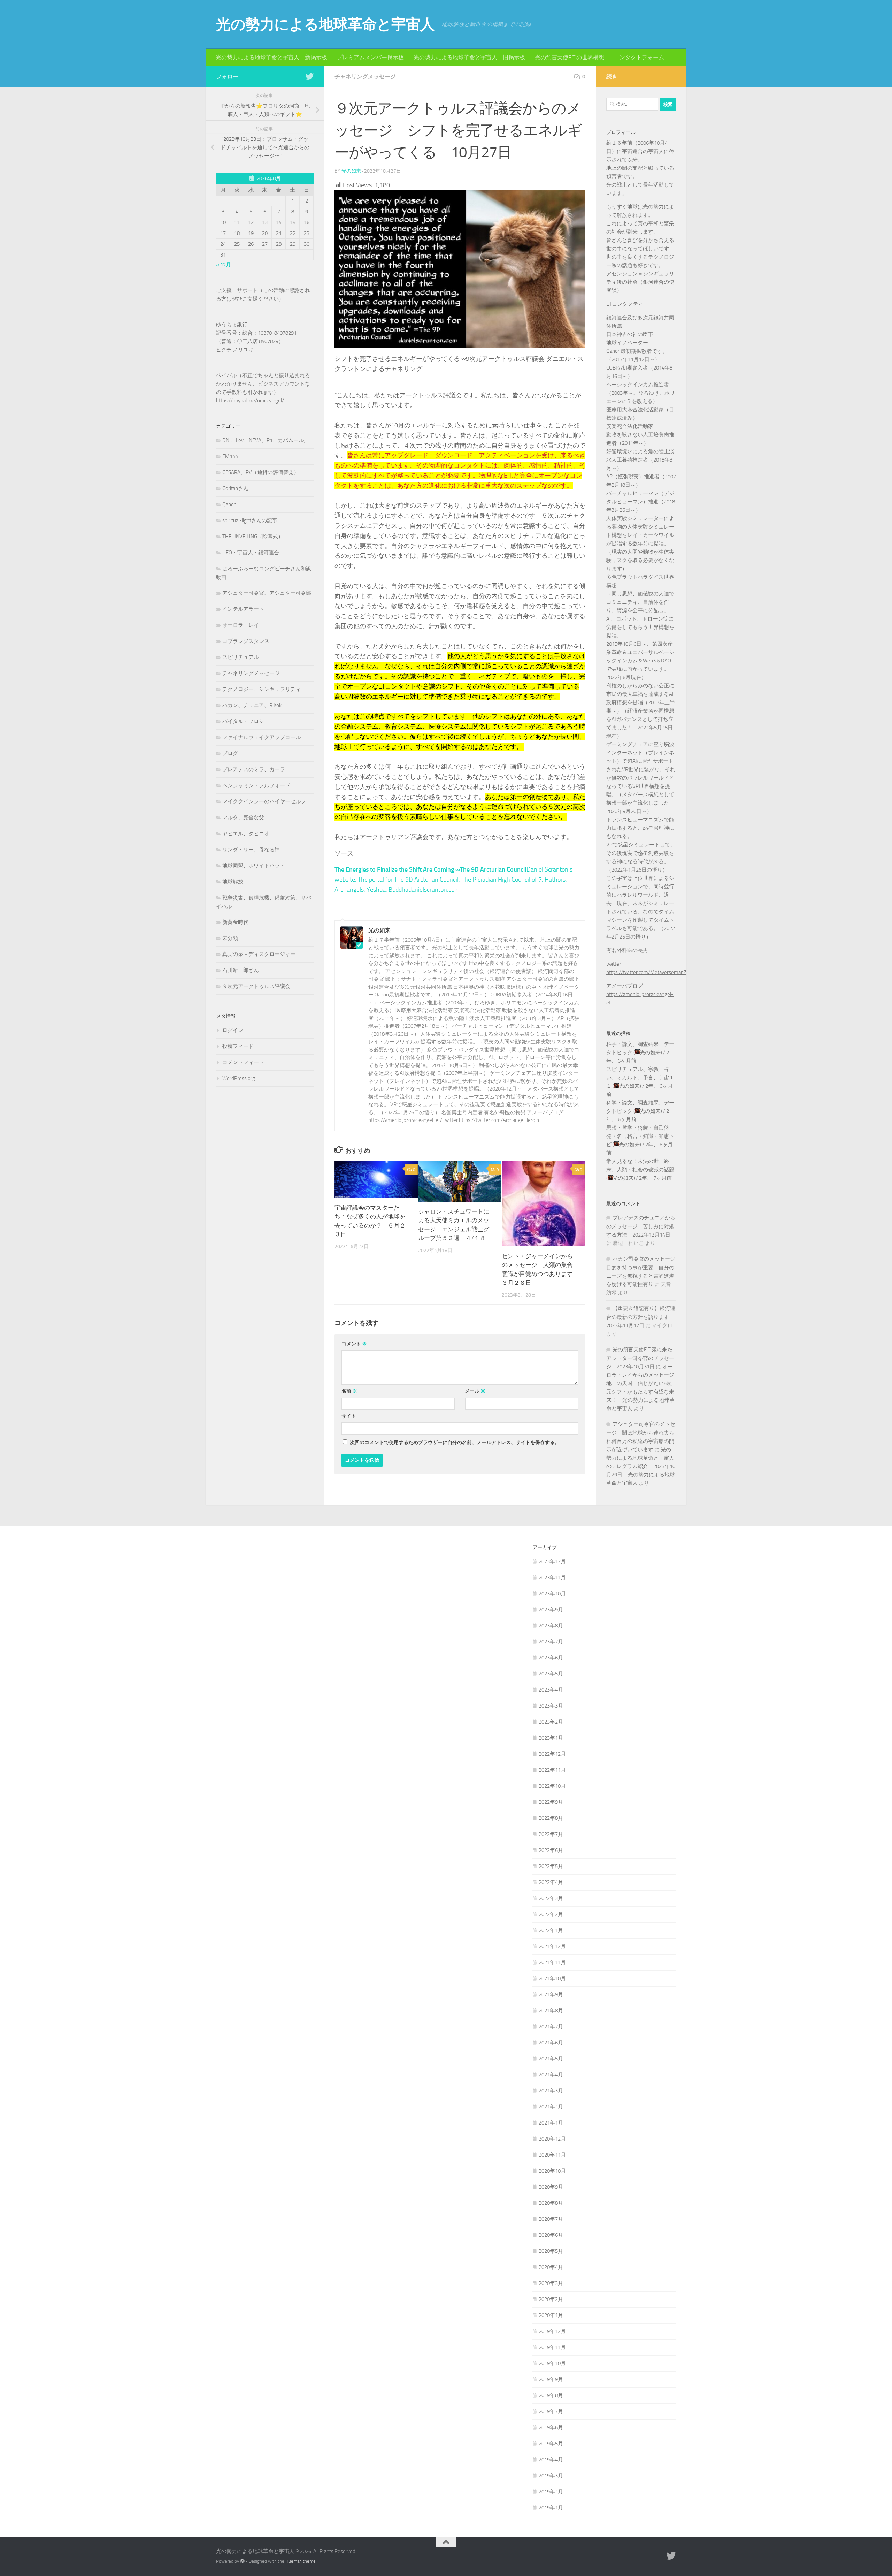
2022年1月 (551, 1930)
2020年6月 (551, 2235)
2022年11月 (552, 1770)
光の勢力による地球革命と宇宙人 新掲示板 (271, 57)
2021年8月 (551, 2011)
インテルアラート (243, 609)
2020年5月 (551, 2251)
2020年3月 (551, 2283)
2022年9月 (551, 1802)
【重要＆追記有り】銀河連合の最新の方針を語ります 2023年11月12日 (641, 1317)
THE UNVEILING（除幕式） (253, 537)
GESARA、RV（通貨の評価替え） (261, 472)
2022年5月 (551, 1866)
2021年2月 (551, 2107)
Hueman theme (301, 2561)
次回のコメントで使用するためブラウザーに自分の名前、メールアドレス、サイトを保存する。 (455, 1442)
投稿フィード (238, 1046)
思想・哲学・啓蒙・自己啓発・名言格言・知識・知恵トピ (640, 1136)
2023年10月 (552, 1594)
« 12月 (224, 265)
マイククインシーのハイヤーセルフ (264, 801)
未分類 (230, 938)
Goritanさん (235, 488)
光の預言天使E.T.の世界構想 (570, 57)
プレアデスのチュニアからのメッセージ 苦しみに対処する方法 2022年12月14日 (641, 1226)
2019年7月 (551, 2411)
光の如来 (351, 171)
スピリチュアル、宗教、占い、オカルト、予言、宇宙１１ (640, 1078)
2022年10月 (552, 1786)
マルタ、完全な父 (243, 818)
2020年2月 (551, 2299)
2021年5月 (551, 2059)
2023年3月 (551, 1706)
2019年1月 (551, 2508)
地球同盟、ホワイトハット (254, 866)
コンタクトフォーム (639, 57)
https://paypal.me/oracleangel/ (250, 401)
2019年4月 (551, 2460)
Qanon (229, 504)
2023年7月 (551, 1642)
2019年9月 (551, 2379)
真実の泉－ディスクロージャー (259, 954)
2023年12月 (552, 1561)
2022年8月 (551, 1818)
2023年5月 (551, 1674)
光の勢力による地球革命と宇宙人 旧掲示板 (469, 57)
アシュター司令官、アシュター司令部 (267, 593)
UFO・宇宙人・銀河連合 (251, 553)
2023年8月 (551, 1626)
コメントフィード (243, 1062)
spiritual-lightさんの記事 (250, 520)
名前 (349, 1391)
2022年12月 (552, 1754)
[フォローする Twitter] (309, 76)
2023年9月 (551, 1610)
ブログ (230, 753)
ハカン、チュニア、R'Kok (252, 705)
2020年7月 (551, 2219)
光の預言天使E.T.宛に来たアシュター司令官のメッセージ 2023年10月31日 (640, 1358)
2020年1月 (551, 2315)
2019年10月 (552, 2363)
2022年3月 (551, 1898)
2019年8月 (551, 2395)
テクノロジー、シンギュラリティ (262, 689)
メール (475, 1391)
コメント (354, 1344)
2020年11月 (552, 2155)
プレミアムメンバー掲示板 (370, 57)
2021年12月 (552, 1946)
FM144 (230, 456)
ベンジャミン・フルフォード (256, 785)
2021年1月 (551, 2123)
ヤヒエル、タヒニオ (246, 834)
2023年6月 (551, 1658)
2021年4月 (551, 2075)
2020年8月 (551, 2203)
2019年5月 (551, 2444)
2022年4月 (551, 1882)
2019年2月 (551, 2492)
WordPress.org (239, 1078)
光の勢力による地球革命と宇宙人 (325, 24)
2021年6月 (551, 2043)
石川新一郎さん (241, 970)
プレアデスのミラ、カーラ (254, 769)
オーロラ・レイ (241, 625)
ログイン (233, 1030)
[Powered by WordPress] (242, 2561)
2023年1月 (551, 1738)
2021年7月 (551, 2027)
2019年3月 (551, 2476)
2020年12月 (552, 2139)
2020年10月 (552, 2171)
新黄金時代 (235, 922)
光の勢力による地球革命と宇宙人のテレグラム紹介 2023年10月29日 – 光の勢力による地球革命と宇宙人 (641, 1466)
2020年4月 (551, 2267)
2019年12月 (552, 2331)
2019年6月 (551, 2427)
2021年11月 (552, 1962)
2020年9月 (551, 2187)
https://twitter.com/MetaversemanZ (646, 972)
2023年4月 (551, 1690)
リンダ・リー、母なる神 (251, 850)
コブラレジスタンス (246, 641)
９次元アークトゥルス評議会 (256, 986)
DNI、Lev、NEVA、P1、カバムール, (264, 440)
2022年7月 (551, 1834)
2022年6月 (551, 1850)
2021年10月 (552, 1978)
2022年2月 (551, 1914)
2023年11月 (552, 1578)
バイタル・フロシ (243, 721)
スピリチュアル (241, 657)
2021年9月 (551, 1994)
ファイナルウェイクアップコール (262, 737)
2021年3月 (551, 2091)
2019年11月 (552, 2347)
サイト (349, 1416)
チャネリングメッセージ (365, 77)
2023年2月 (551, 1722)
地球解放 (233, 882)
